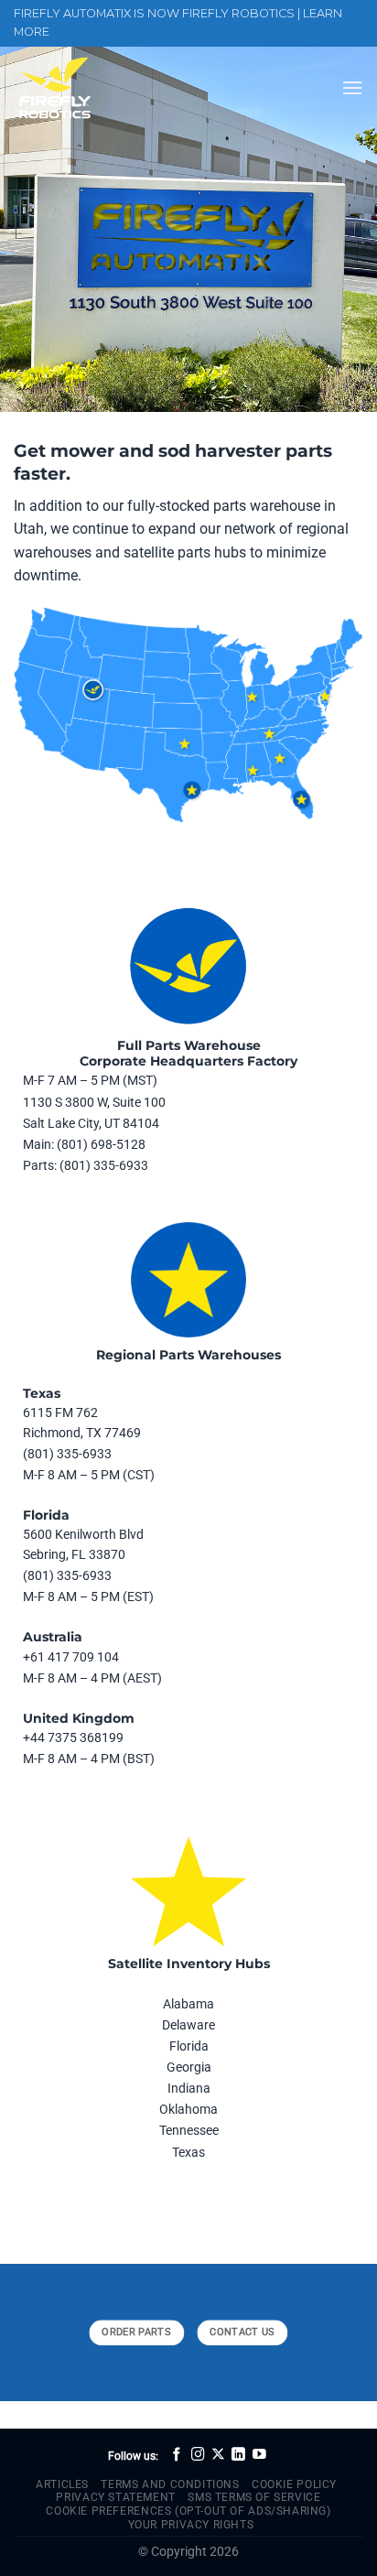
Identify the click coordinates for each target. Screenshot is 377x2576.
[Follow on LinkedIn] (238, 2455)
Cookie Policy (294, 2484)
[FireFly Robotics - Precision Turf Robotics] (105, 88)
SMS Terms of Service (254, 2497)
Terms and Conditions (170, 2484)
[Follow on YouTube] (259, 2455)
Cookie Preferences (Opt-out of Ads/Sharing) (188, 2511)
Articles (62, 2484)
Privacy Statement (115, 2497)
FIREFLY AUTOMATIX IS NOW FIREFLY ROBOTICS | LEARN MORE (178, 22)
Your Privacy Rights (191, 2525)
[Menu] (352, 87)
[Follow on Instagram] (198, 2455)
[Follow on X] (218, 2455)
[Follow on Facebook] (177, 2455)
